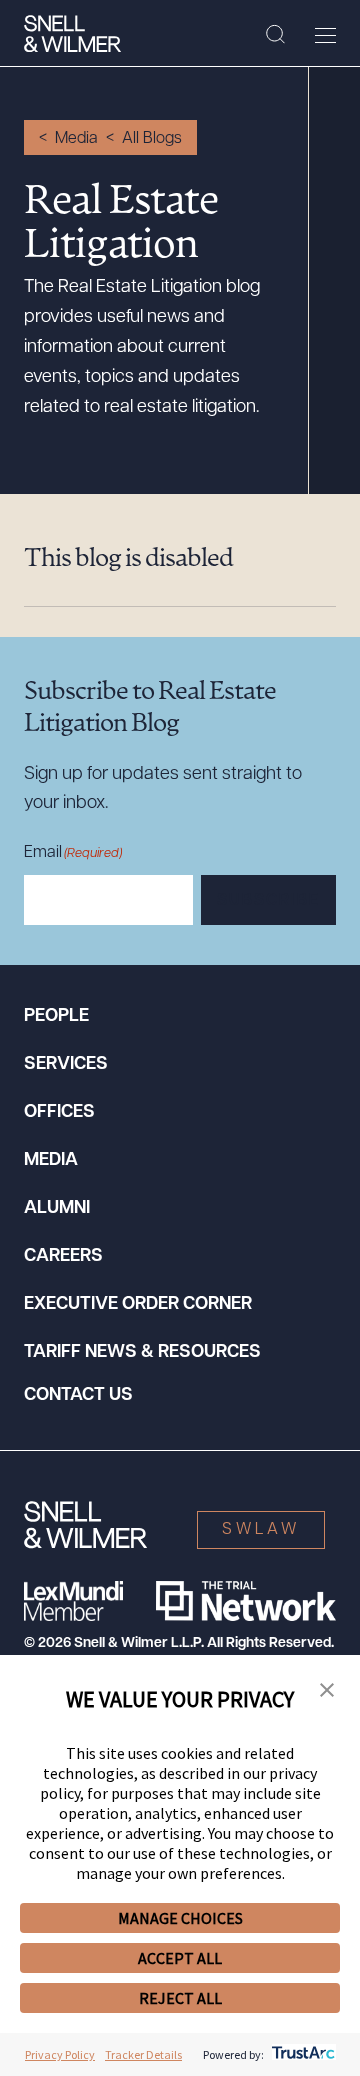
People (56, 1017)
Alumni (57, 1209)
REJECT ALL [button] (180, 1998)
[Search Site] (275, 35)
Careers (63, 1257)
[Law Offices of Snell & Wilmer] (72, 34)
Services (66, 1065)
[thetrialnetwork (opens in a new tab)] (246, 1601)
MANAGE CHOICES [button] (180, 1918)
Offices (59, 1113)
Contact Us (78, 1396)
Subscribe (268, 901)
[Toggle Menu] (325, 35)
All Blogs (152, 139)
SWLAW (261, 1530)
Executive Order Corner (138, 1305)
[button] (327, 1691)
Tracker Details (143, 2054)
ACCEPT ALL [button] (180, 1958)
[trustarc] (301, 2054)
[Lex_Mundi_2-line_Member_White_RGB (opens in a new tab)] (73, 1601)
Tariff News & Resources (142, 1353)
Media (76, 139)
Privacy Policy (60, 2054)
